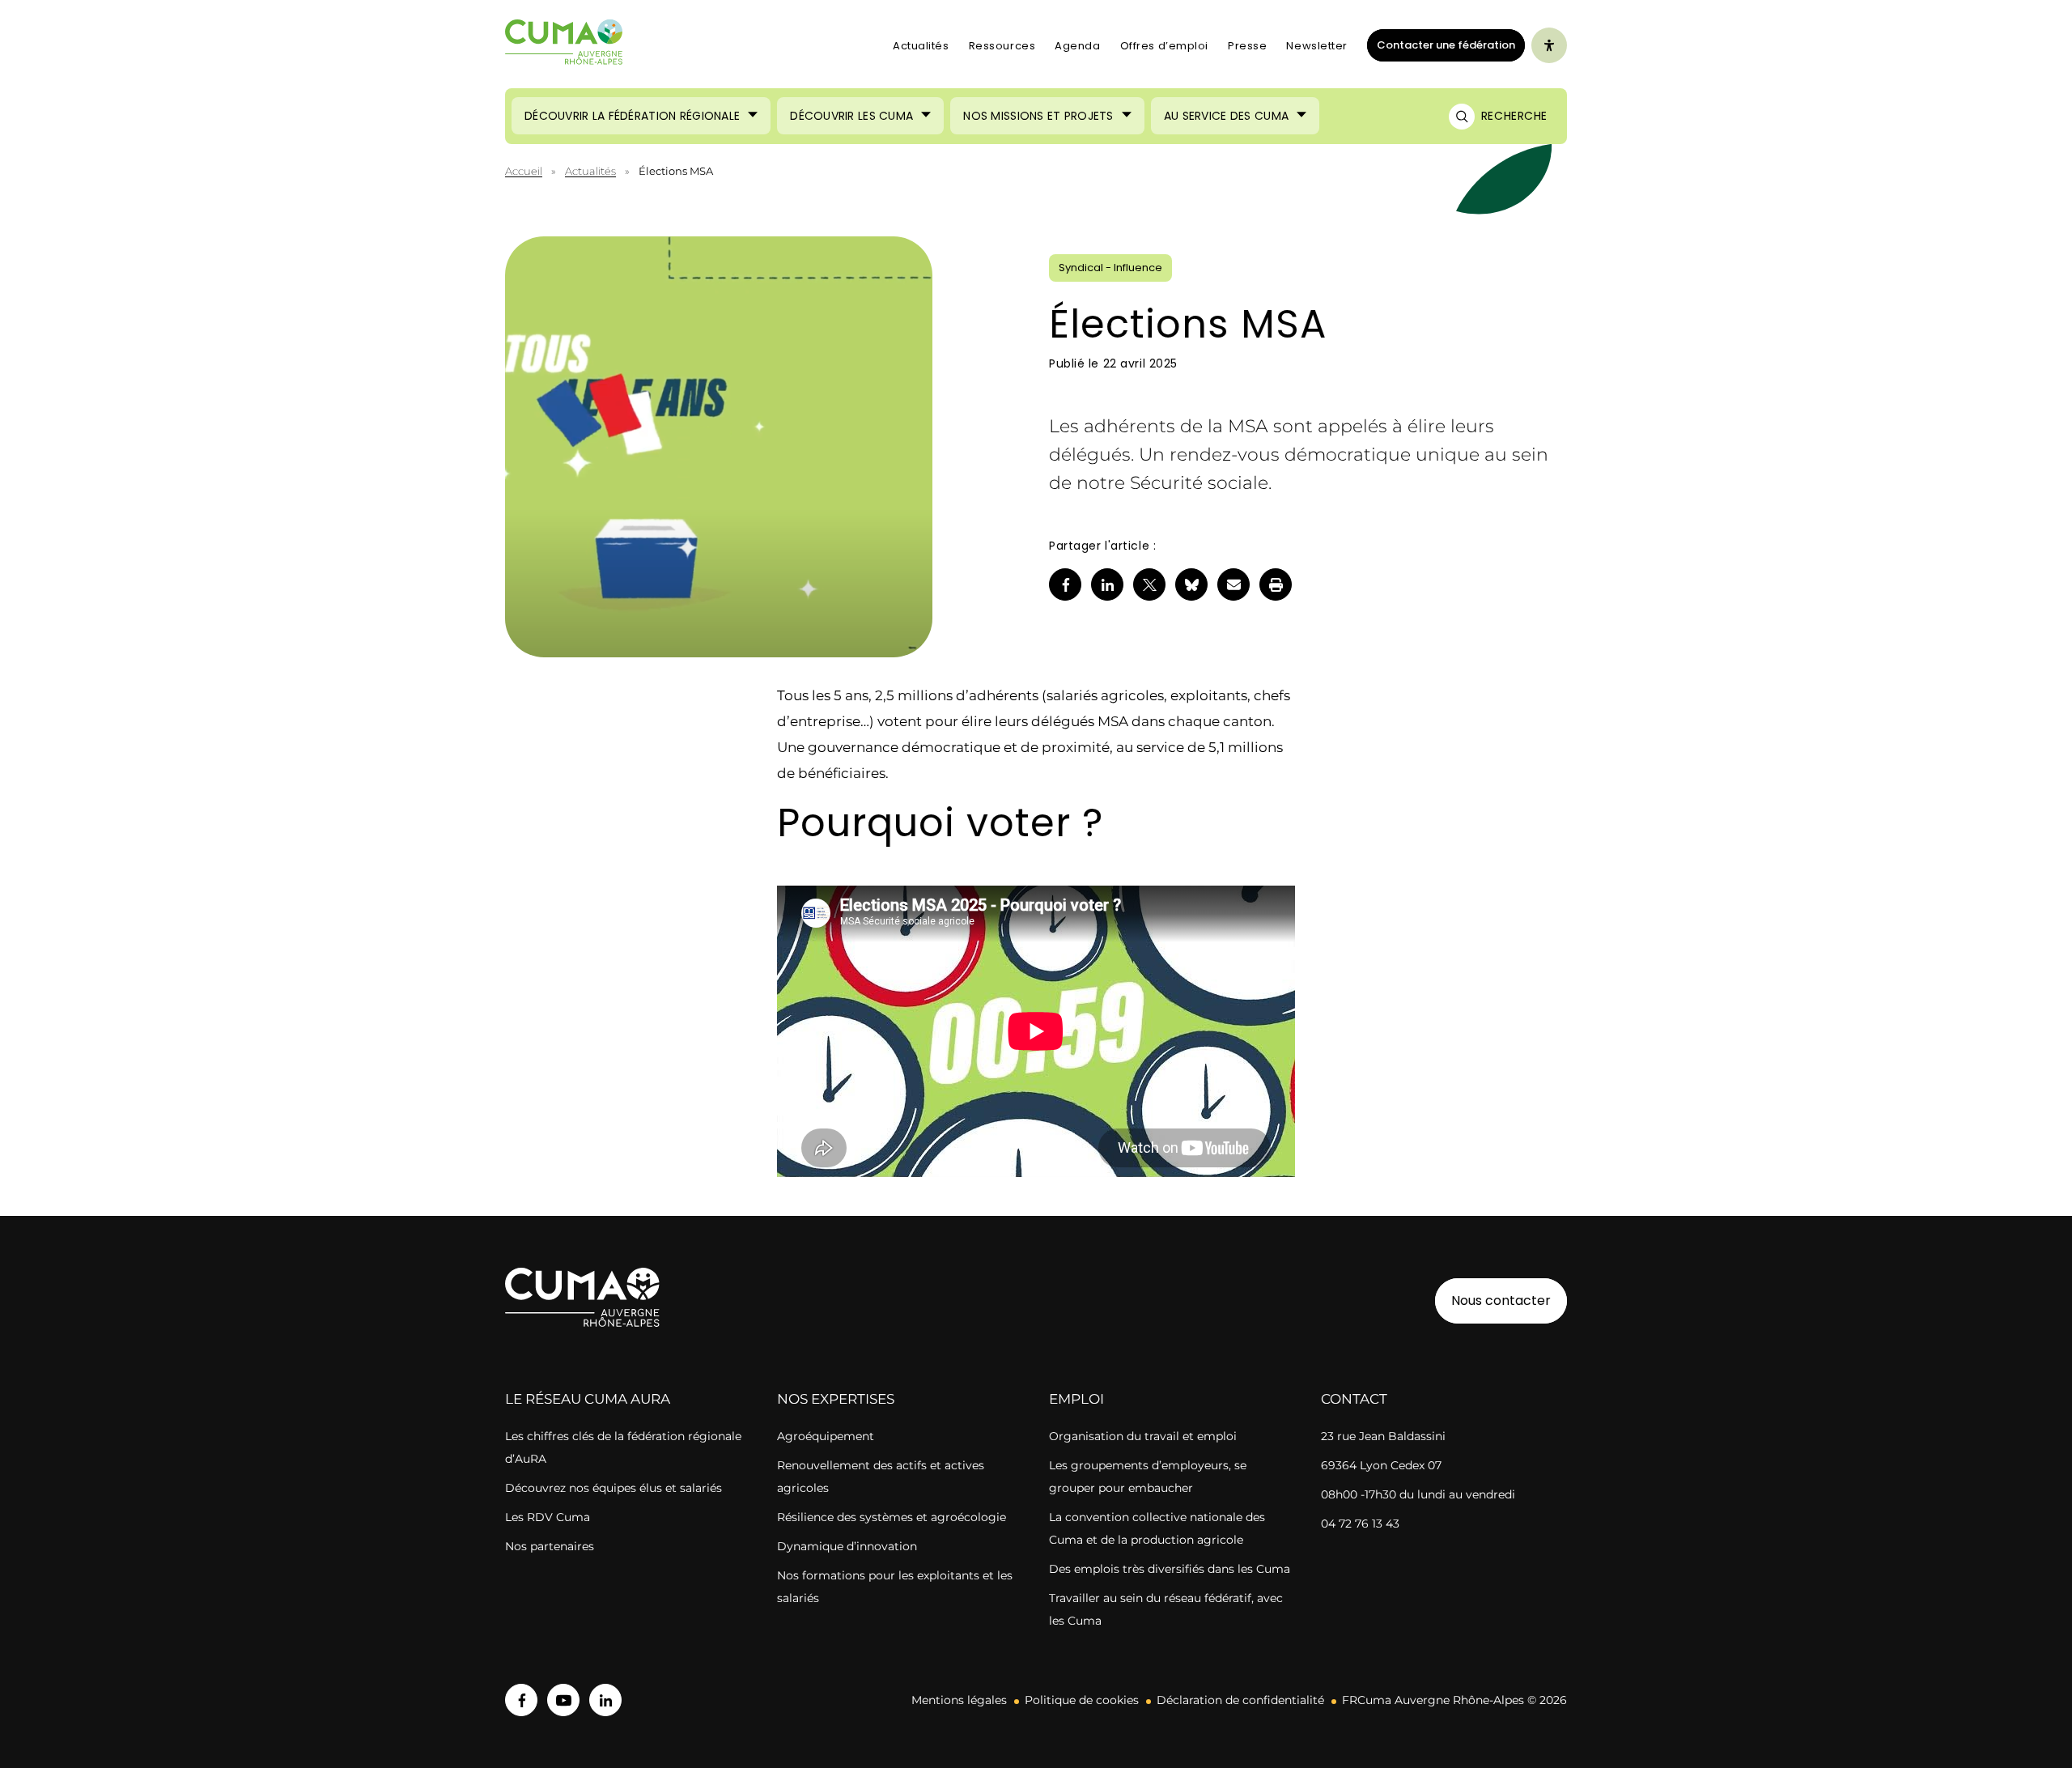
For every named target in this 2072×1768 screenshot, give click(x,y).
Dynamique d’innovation (847, 1546)
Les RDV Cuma (548, 1517)
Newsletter (1317, 46)
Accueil (524, 171)
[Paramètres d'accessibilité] (1549, 45)
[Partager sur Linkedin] (1107, 584)
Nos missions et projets (1038, 116)
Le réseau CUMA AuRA (588, 1399)
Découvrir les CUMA (851, 116)
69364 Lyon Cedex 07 (1381, 1465)
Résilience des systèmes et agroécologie (892, 1517)
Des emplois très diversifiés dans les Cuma (1170, 1569)
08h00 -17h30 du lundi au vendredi (1418, 1494)
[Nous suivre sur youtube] (563, 1700)
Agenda (1077, 46)
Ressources (1002, 46)
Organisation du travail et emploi (1143, 1436)
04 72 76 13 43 (1360, 1524)
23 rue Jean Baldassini (1383, 1436)
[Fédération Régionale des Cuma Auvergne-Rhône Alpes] (564, 46)
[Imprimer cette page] (1276, 584)
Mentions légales (959, 1700)
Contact (1354, 1399)
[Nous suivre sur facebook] (521, 1700)
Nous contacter (1501, 1300)
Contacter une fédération (1441, 45)
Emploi (1076, 1399)
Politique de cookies (1082, 1700)
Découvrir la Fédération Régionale (632, 116)
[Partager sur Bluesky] (1191, 584)
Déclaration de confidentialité (1240, 1700)
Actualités (921, 46)
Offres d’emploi (1164, 46)
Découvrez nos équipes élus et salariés (614, 1488)
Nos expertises (836, 1399)
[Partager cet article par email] (1233, 584)
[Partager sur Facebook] (1065, 584)
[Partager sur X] (1149, 584)
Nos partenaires (550, 1546)
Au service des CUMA (1226, 116)
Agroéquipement (826, 1436)
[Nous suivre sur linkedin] (605, 1700)
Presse (1247, 46)
